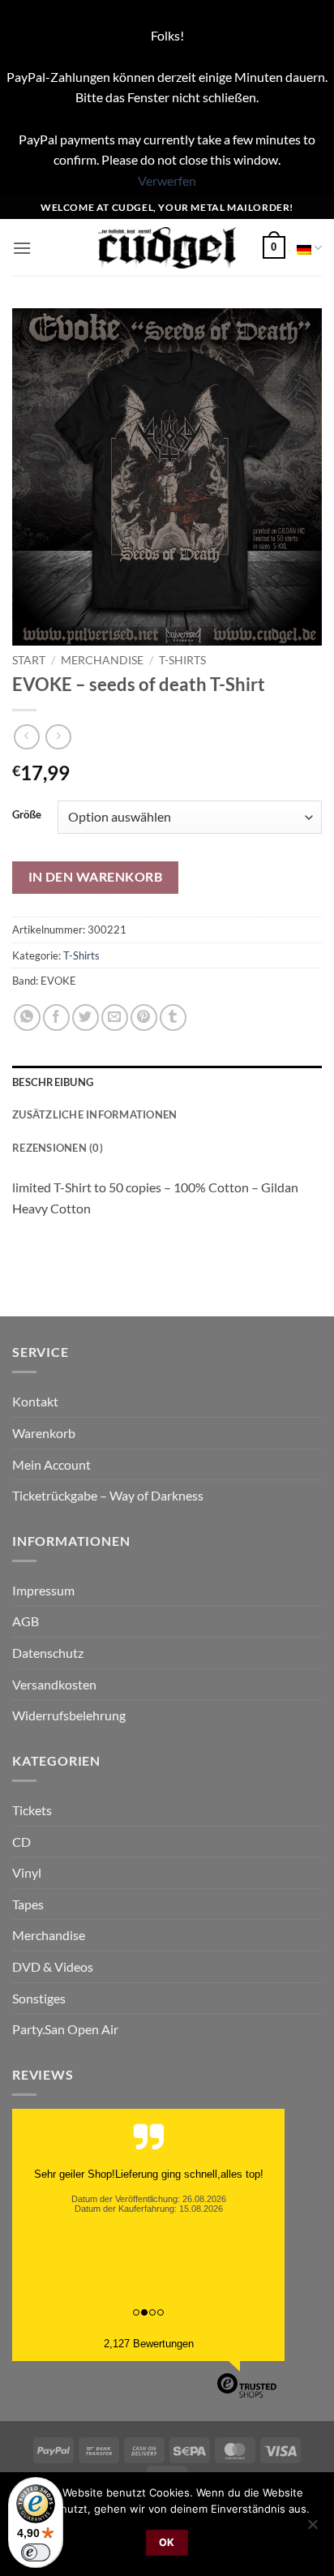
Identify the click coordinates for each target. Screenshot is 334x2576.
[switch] (36, 2552)
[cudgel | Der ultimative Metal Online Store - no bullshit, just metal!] (167, 248)
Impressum (43, 1590)
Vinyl (27, 1872)
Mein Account (51, 1464)
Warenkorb (44, 1433)
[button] (22, 248)
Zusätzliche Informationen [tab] (94, 1114)
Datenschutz (48, 1653)
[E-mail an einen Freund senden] (115, 1018)
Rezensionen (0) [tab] (58, 1148)
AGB (26, 1621)
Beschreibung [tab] (53, 1082)
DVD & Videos (53, 1966)
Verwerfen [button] (167, 180)
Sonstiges (39, 1998)
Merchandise (102, 660)
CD (21, 1842)
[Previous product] (58, 737)
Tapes (28, 1904)
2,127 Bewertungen (149, 2344)
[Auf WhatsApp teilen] (27, 1018)
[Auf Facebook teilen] (56, 1018)
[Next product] (26, 737)
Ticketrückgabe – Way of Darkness (108, 1495)
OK (167, 2542)
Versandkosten (54, 1684)
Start (29, 660)
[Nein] (312, 2529)
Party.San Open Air (65, 2029)
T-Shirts (182, 660)
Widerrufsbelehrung (69, 1715)
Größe (27, 815)
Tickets (32, 1810)
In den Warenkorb (95, 877)
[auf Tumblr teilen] (173, 1018)
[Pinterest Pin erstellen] (144, 1018)
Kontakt (35, 1401)
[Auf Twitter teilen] (86, 1018)
